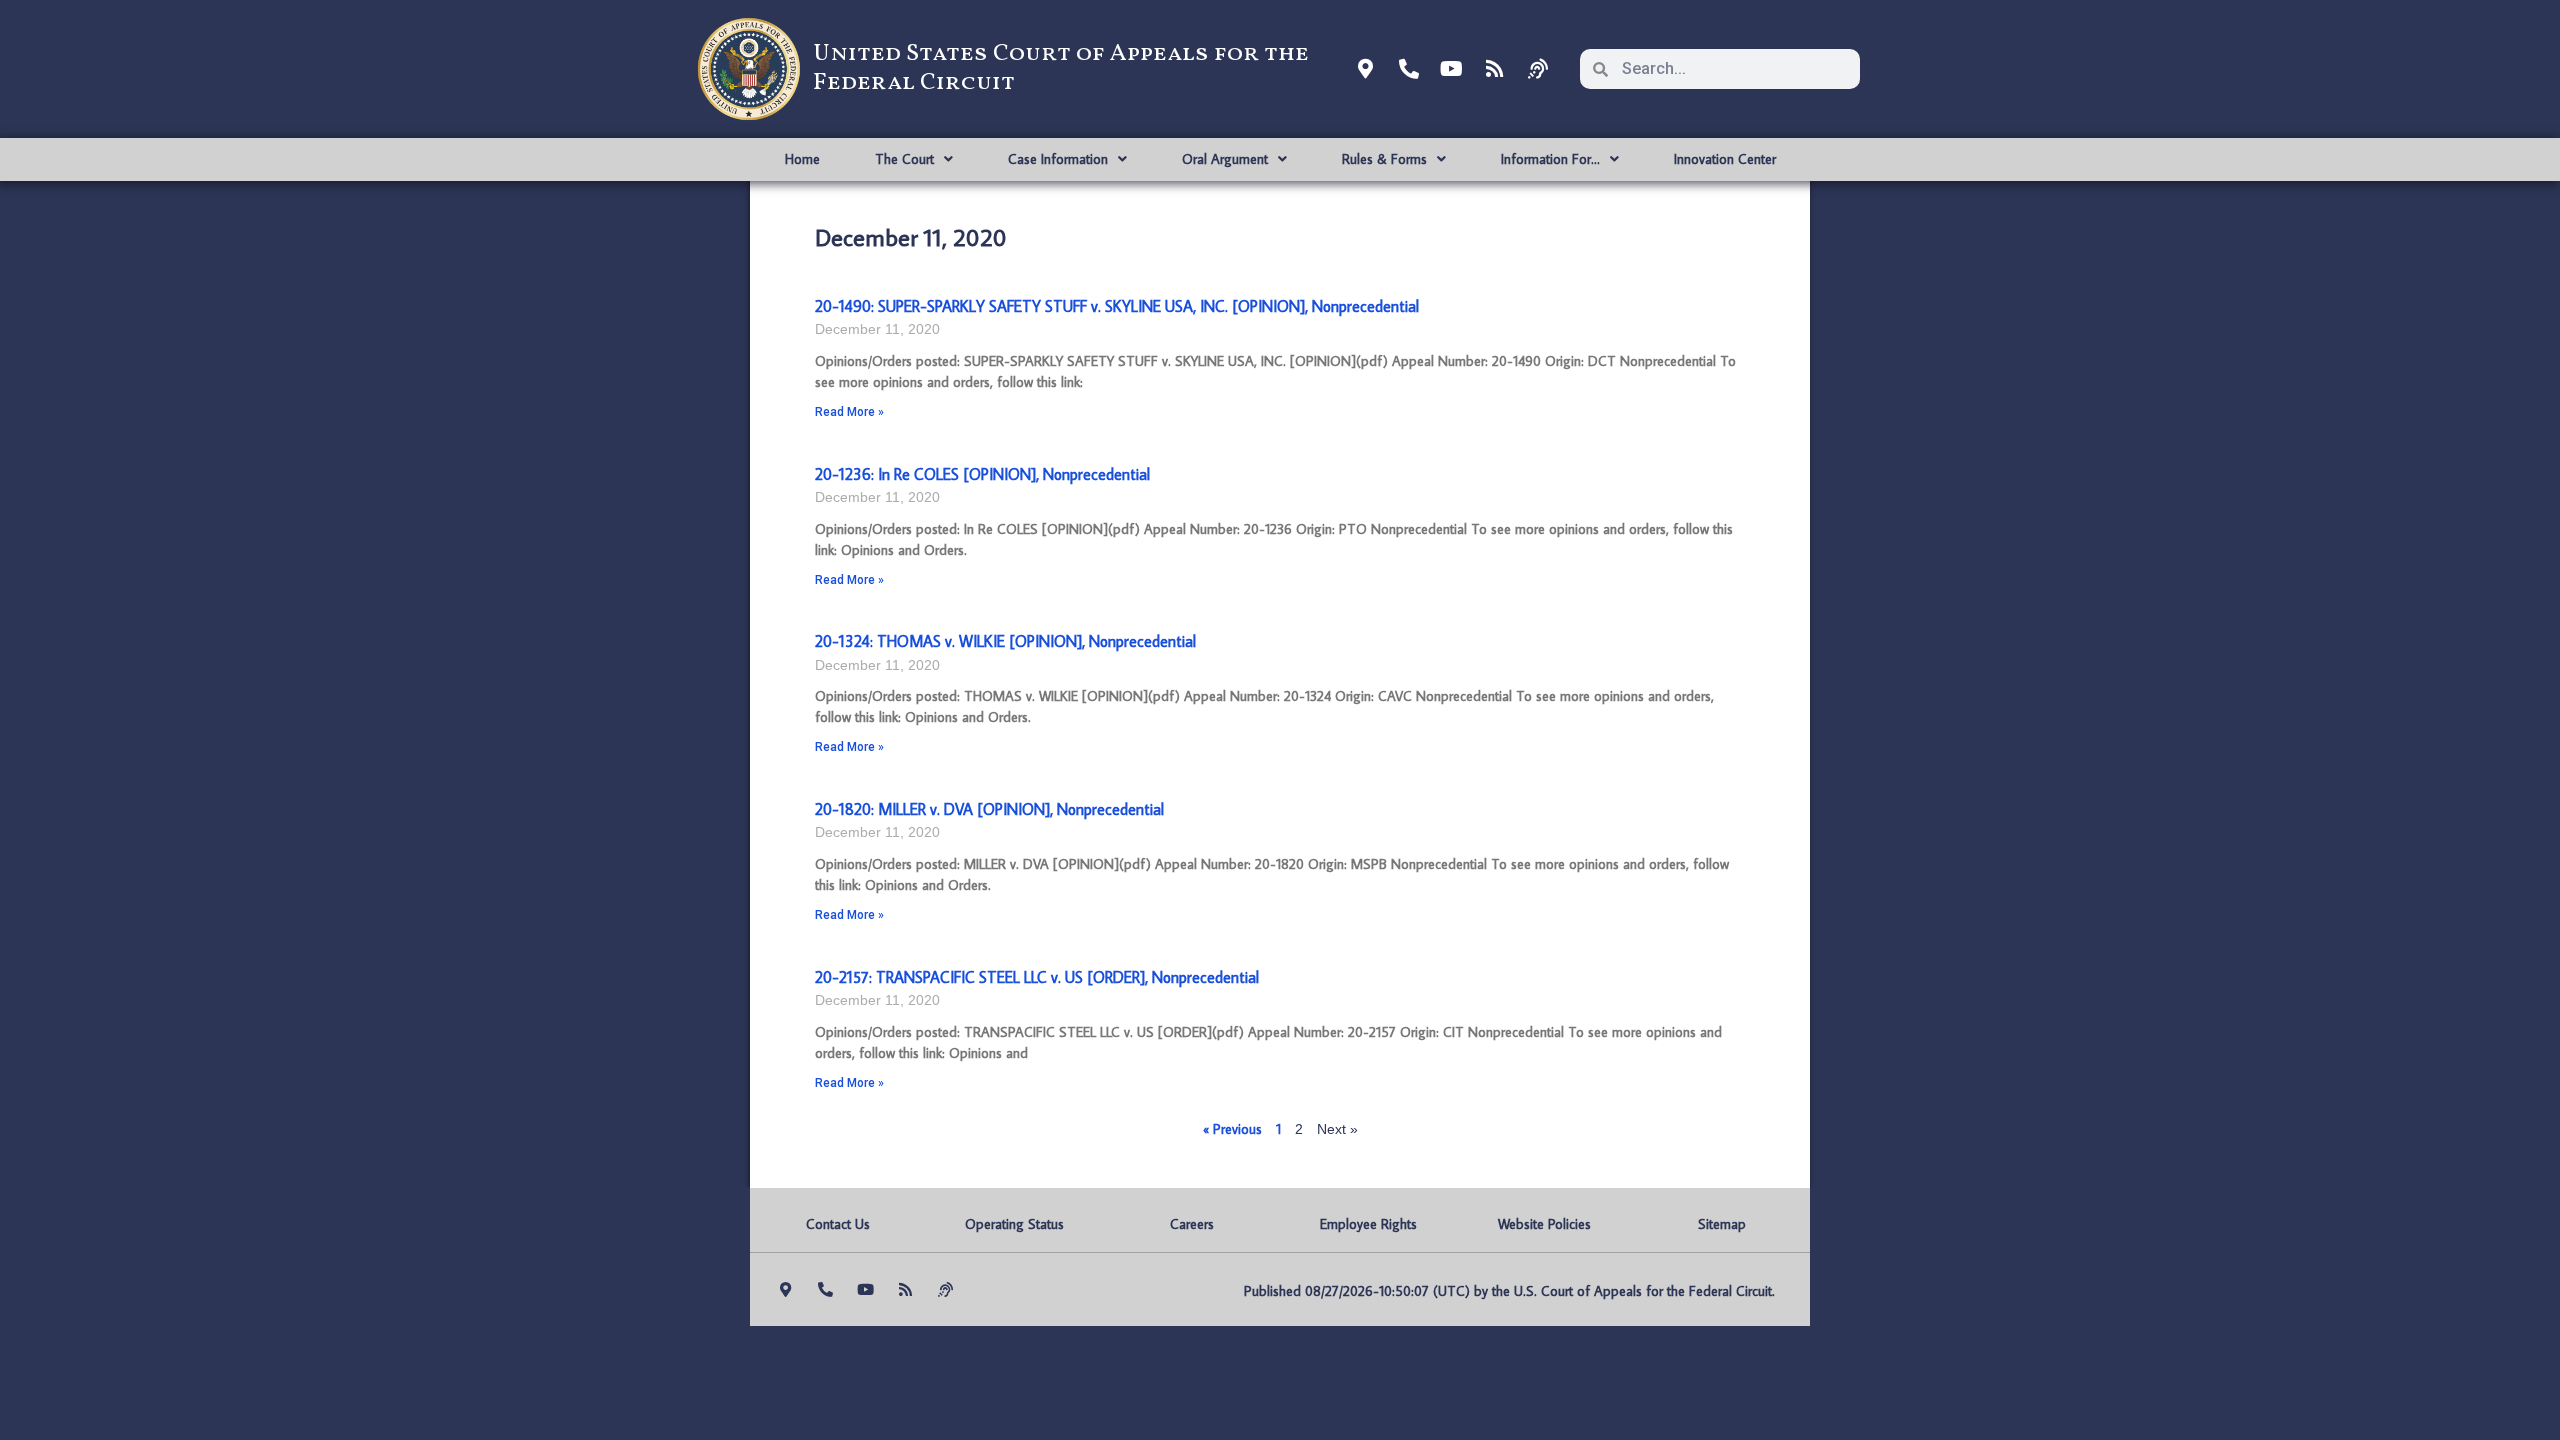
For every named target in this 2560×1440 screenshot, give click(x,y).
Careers (1192, 1224)
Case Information (1058, 159)
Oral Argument (1225, 159)
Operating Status (1014, 1224)
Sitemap (1722, 1224)
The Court (904, 159)
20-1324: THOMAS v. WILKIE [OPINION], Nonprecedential (1005, 641)
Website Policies (1544, 1224)
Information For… (1550, 159)
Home (802, 159)
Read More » (849, 412)
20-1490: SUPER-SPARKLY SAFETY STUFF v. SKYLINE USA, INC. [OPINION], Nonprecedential (1117, 306)
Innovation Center (1725, 159)
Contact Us (838, 1224)
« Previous (1232, 1129)
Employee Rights (1368, 1224)
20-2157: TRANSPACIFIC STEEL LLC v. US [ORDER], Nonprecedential (1037, 977)
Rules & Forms (1384, 159)
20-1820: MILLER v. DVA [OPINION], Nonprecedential (989, 809)
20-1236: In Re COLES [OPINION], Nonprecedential (982, 474)
